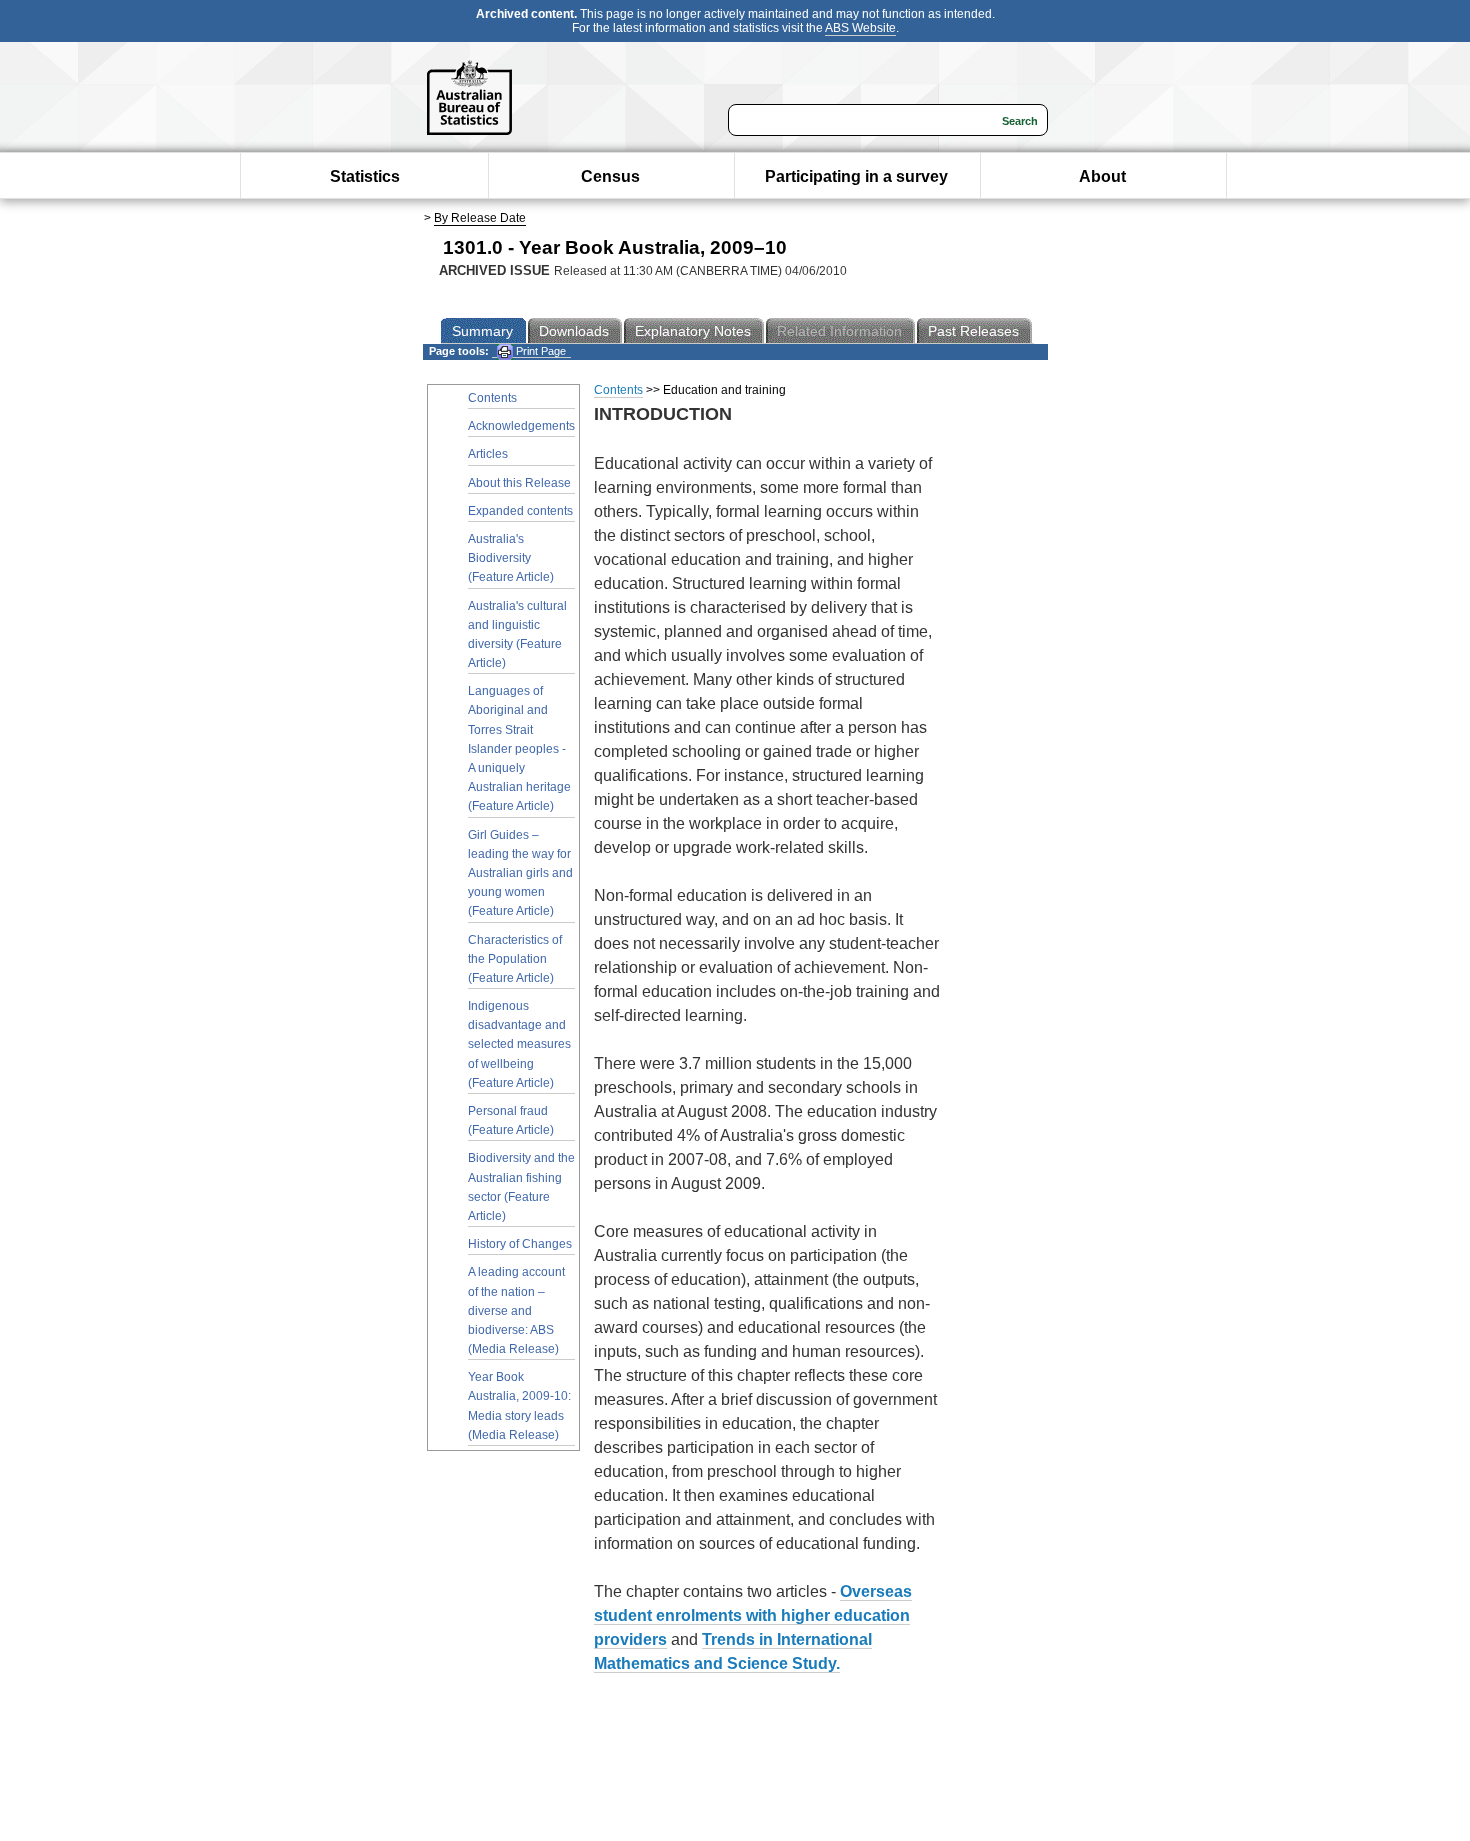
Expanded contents (520, 511)
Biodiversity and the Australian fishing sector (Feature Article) (521, 1187)
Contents (492, 398)
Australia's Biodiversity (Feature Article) (511, 558)
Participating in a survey (856, 176)
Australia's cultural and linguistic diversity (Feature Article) (517, 635)
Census (610, 176)
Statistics (365, 176)
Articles (488, 454)
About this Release (519, 483)
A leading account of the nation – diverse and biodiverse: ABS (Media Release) (516, 1310)
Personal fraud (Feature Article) (511, 1120)
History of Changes (520, 1244)
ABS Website (860, 28)
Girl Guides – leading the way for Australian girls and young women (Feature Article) (520, 873)
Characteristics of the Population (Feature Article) (515, 959)
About (1102, 176)
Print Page (539, 351)
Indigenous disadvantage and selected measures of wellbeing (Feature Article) (519, 1044)
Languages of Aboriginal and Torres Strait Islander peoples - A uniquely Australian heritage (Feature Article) (519, 748)
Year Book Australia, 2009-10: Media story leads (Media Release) (519, 1406)
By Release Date (480, 218)
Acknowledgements (521, 426)
